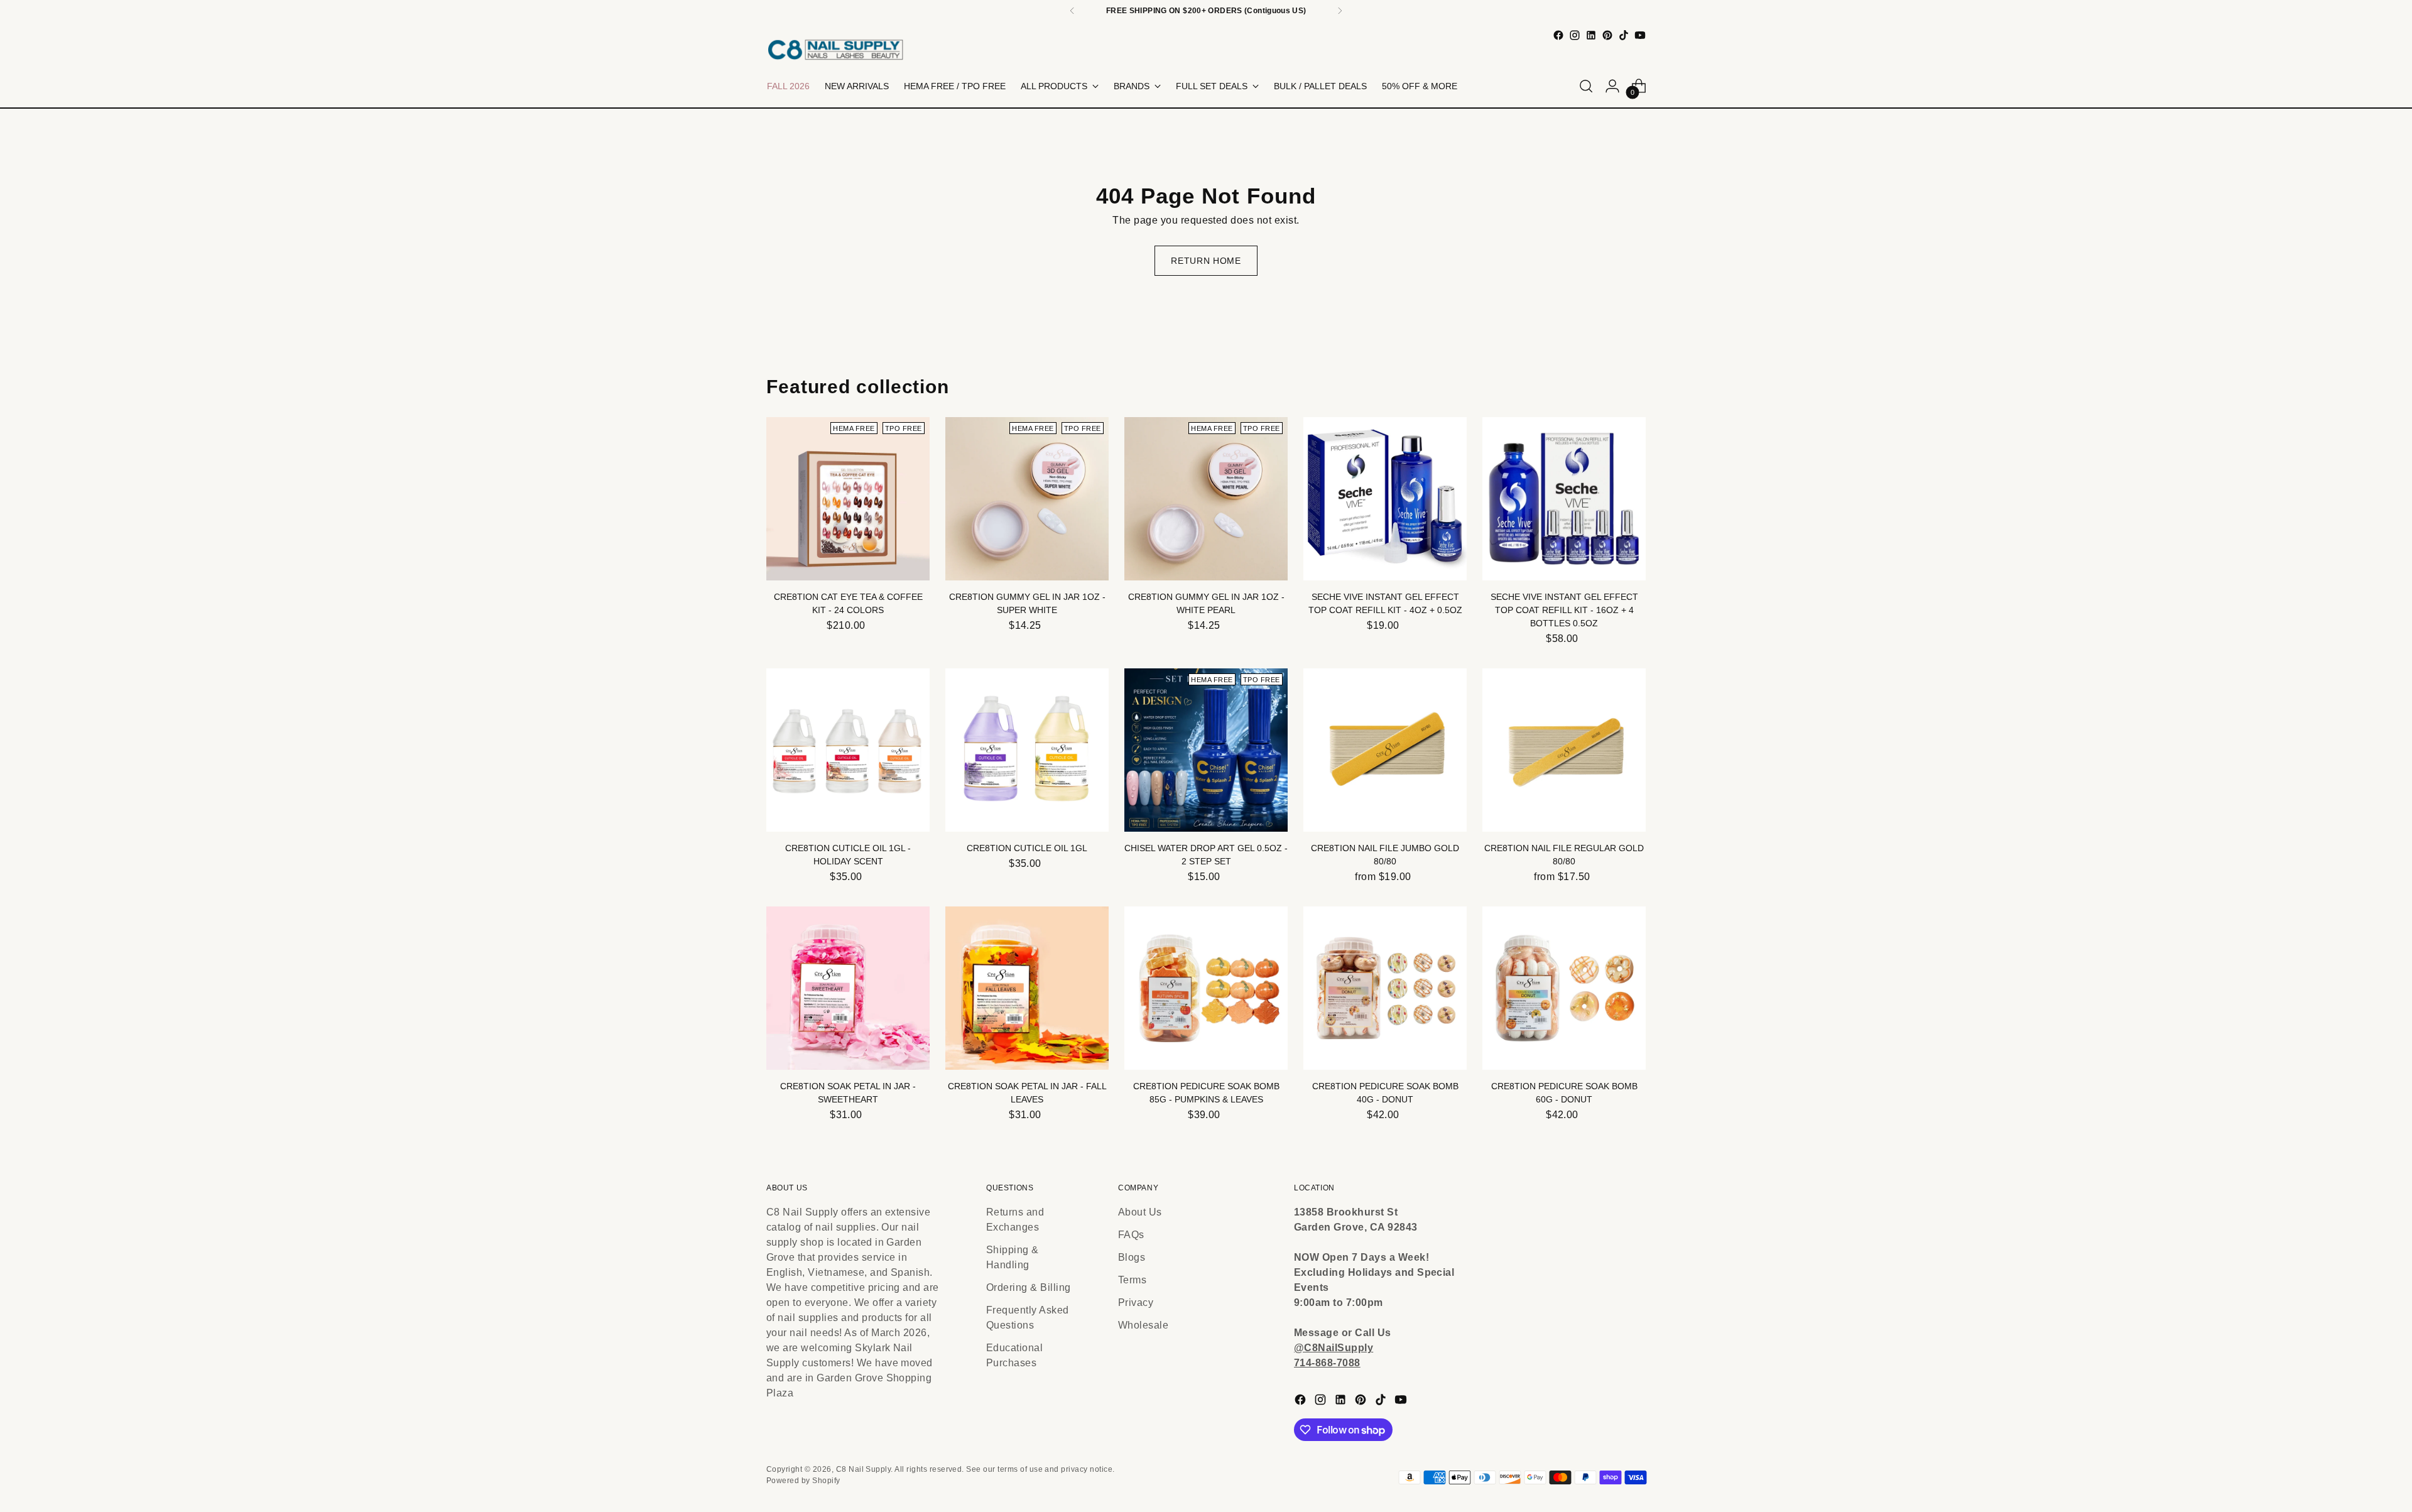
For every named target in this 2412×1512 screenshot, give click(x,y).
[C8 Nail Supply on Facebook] (1558, 35)
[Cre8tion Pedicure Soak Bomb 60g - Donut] (1564, 988)
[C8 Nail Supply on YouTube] (1640, 35)
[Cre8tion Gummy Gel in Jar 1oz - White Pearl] (1206, 499)
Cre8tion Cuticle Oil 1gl (1027, 848)
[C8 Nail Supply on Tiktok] (1624, 35)
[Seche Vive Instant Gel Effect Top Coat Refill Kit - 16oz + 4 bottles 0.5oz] (1564, 499)
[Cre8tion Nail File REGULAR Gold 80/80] (1564, 750)
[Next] (1340, 11)
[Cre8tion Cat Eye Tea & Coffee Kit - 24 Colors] (848, 499)
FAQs (1131, 1235)
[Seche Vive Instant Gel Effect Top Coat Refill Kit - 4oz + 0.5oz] (1385, 499)
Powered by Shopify (803, 1481)
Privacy (1136, 1303)
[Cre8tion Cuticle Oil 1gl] (1027, 750)
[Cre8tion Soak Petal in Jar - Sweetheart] (848, 988)
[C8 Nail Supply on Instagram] (1575, 35)
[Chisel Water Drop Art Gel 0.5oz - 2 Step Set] (1206, 750)
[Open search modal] (1586, 86)
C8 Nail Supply (864, 1469)
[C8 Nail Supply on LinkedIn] (1591, 35)
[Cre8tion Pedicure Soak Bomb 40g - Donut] (1385, 988)
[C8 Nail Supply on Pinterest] (1607, 35)
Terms (1132, 1280)
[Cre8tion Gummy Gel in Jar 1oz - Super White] (1027, 499)
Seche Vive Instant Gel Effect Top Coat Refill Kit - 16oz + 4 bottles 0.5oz (1564, 610)
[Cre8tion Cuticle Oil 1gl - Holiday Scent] (848, 750)
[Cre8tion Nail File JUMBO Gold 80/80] (1385, 750)
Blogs (1132, 1257)
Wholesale (1143, 1325)
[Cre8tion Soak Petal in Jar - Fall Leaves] (1027, 988)
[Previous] (1072, 11)
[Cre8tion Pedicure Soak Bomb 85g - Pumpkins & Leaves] (1206, 988)
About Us (1140, 1212)
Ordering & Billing (1029, 1287)
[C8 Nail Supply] (835, 49)
